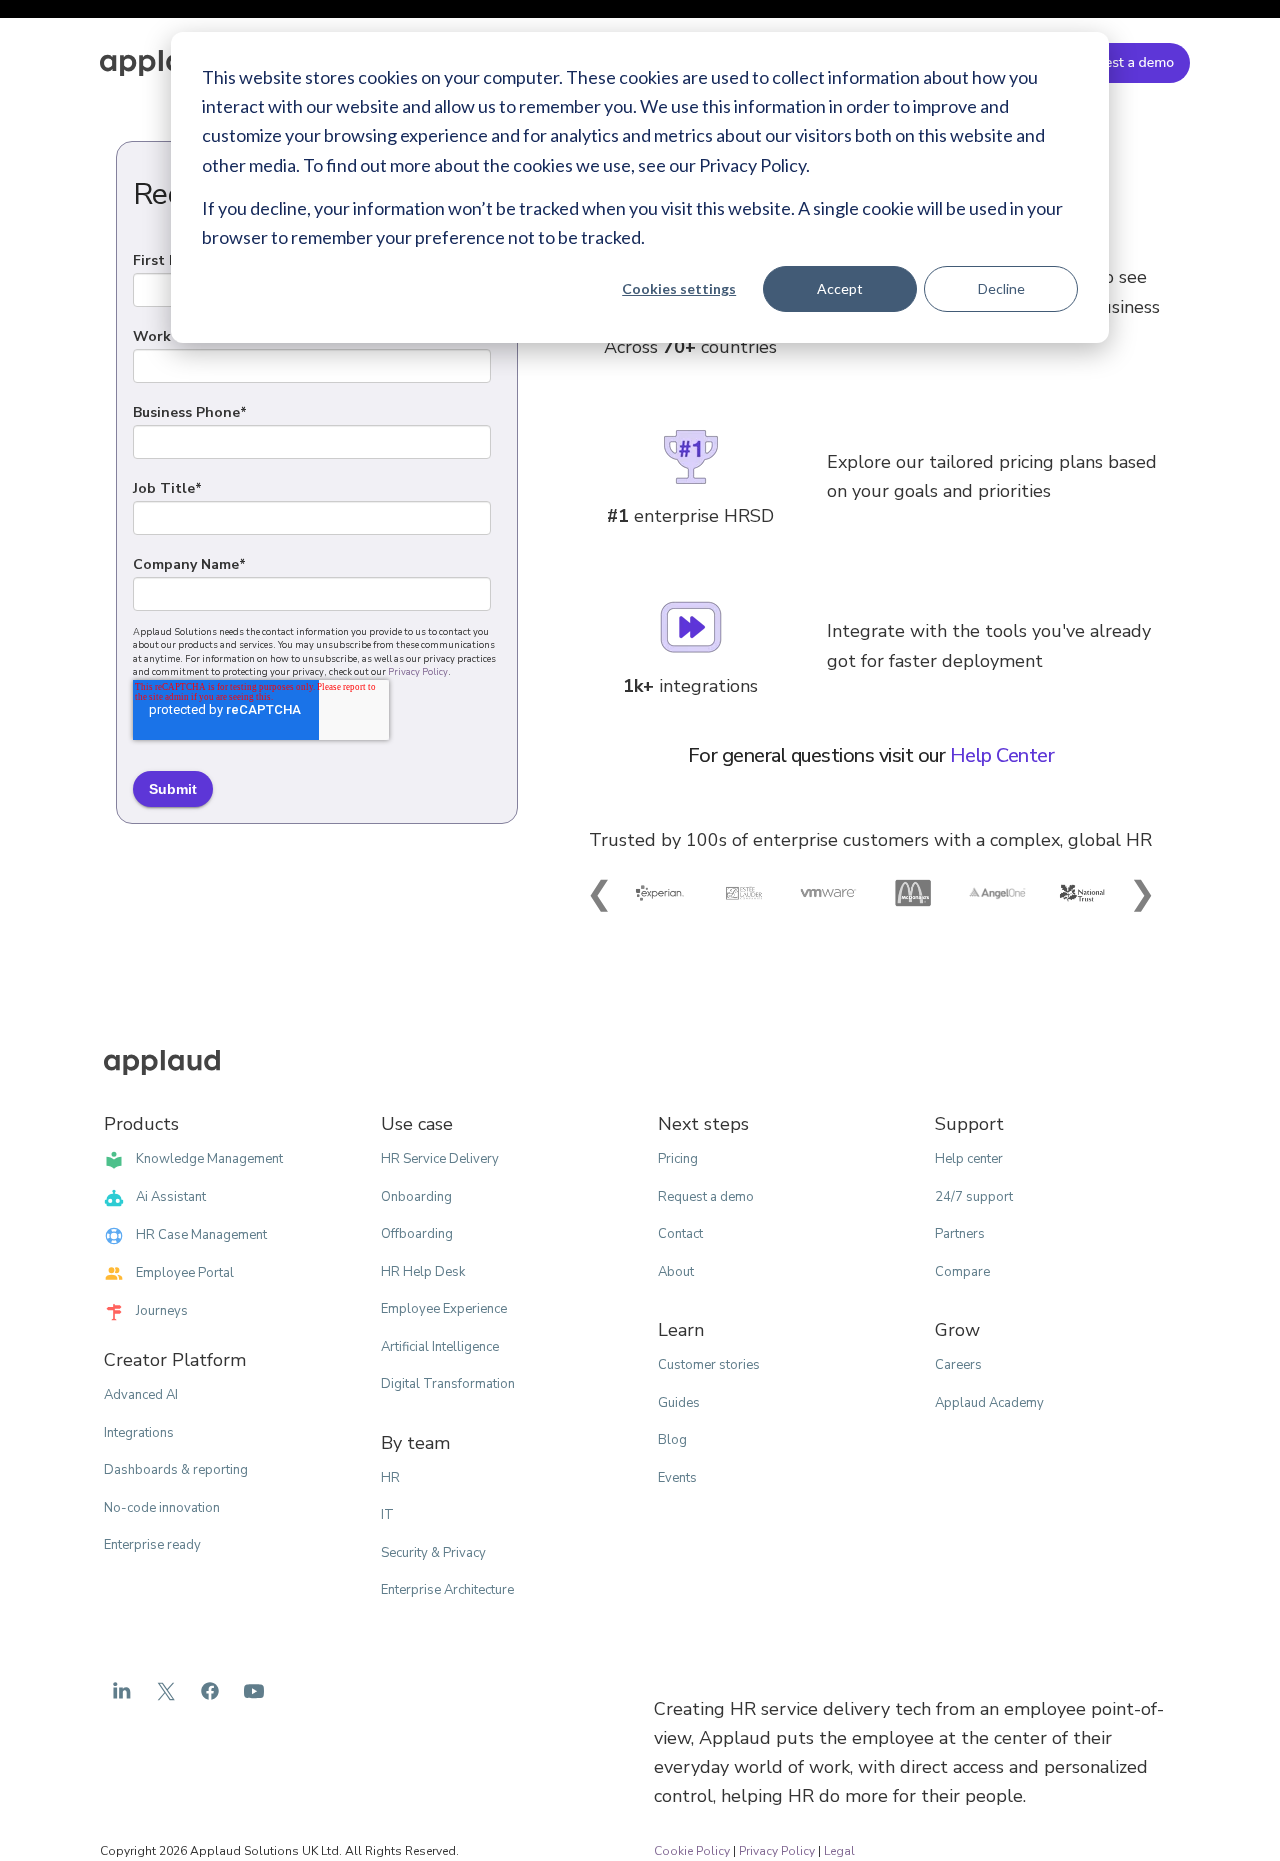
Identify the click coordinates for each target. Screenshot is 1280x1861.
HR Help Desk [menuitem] (423, 1272)
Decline (1001, 288)
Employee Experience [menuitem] (444, 1309)
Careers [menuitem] (958, 1365)
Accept (840, 288)
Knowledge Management (209, 1159)
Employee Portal (185, 1273)
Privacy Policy (418, 672)
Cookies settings (679, 288)
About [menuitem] (676, 1272)
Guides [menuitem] (679, 1403)
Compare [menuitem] (962, 1272)
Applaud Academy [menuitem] (989, 1403)
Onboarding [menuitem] (416, 1197)
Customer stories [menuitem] (709, 1365)
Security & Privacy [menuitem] (433, 1553)
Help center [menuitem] (969, 1159)
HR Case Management (201, 1235)
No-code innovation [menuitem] (162, 1508)
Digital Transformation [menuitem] (448, 1384)
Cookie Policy (692, 1851)
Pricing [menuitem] (678, 1159)
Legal (839, 1851)
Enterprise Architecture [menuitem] (447, 1590)
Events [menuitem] (677, 1478)
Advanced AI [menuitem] (141, 1395)
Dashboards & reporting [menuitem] (176, 1470)
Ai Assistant (171, 1197)
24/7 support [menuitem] (974, 1197)
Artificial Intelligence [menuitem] (440, 1347)
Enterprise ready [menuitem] (152, 1545)
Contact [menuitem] (680, 1234)
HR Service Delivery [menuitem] (440, 1159)
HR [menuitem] (390, 1478)
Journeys (162, 1311)
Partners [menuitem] (960, 1234)
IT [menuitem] (387, 1515)
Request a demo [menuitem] (706, 1197)
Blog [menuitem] (672, 1440)
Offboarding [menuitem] (417, 1234)
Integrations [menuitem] (139, 1433)
